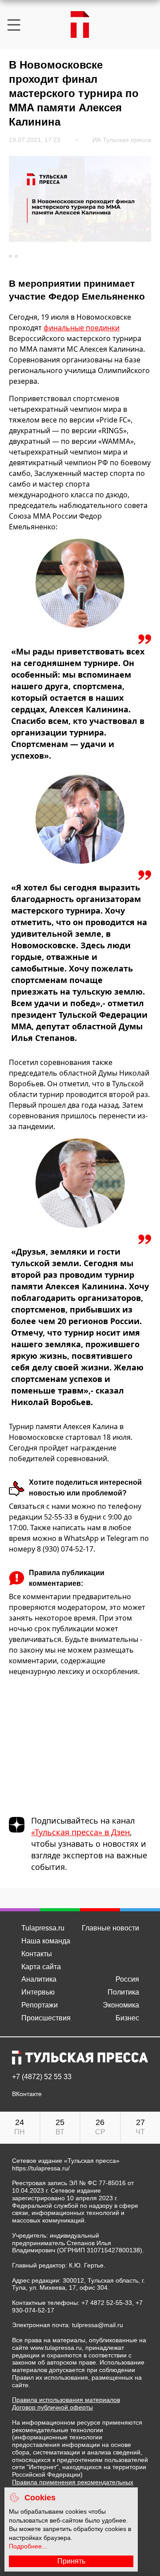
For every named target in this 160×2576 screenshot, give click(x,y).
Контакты (37, 1954)
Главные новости (110, 1928)
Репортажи (40, 2005)
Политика (123, 1992)
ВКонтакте (27, 2094)
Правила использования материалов (66, 2400)
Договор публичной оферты (52, 2407)
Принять (71, 2561)
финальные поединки (82, 328)
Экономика (121, 2005)
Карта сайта (41, 1967)
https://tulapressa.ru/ (41, 2168)
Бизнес (127, 2018)
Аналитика (39, 1979)
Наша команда (46, 1941)
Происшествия (46, 2018)
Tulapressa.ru (43, 1928)
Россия (127, 1979)
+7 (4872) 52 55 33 (42, 2077)
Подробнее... (28, 2546)
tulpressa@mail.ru (98, 2325)
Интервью (38, 1992)
